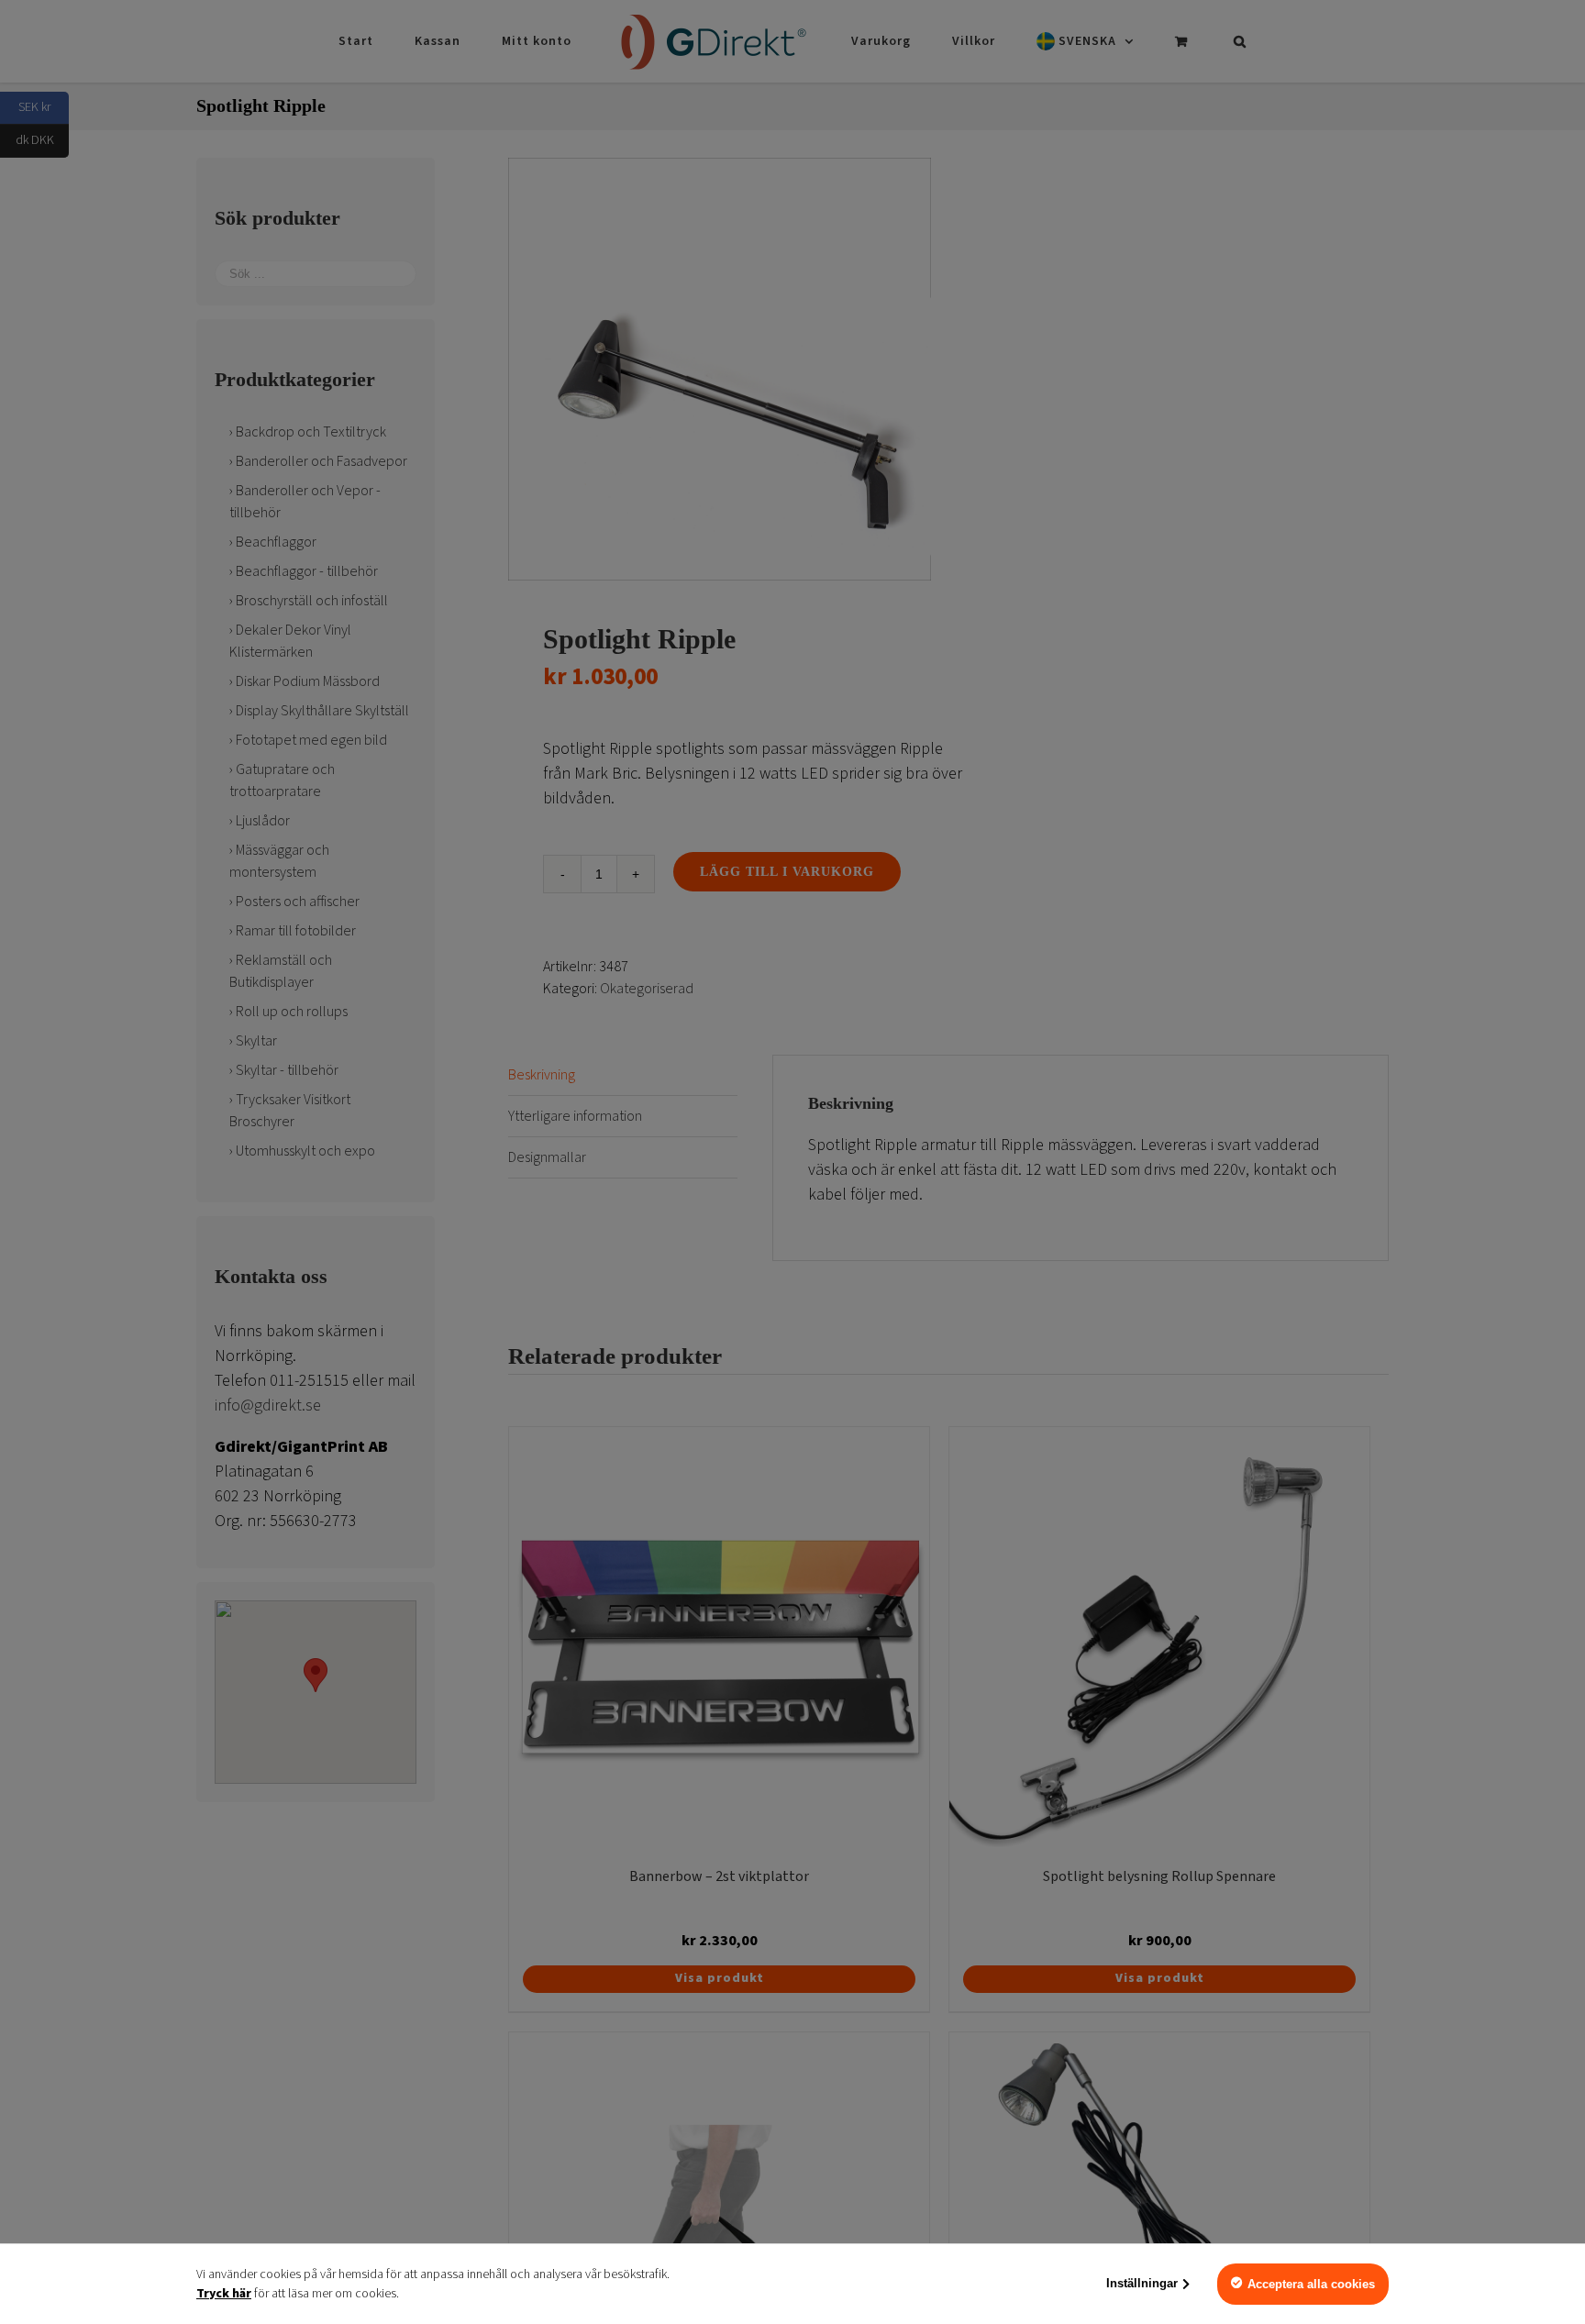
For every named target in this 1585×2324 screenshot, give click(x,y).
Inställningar (1142, 2283)
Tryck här (224, 2294)
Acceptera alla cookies (1311, 2284)
